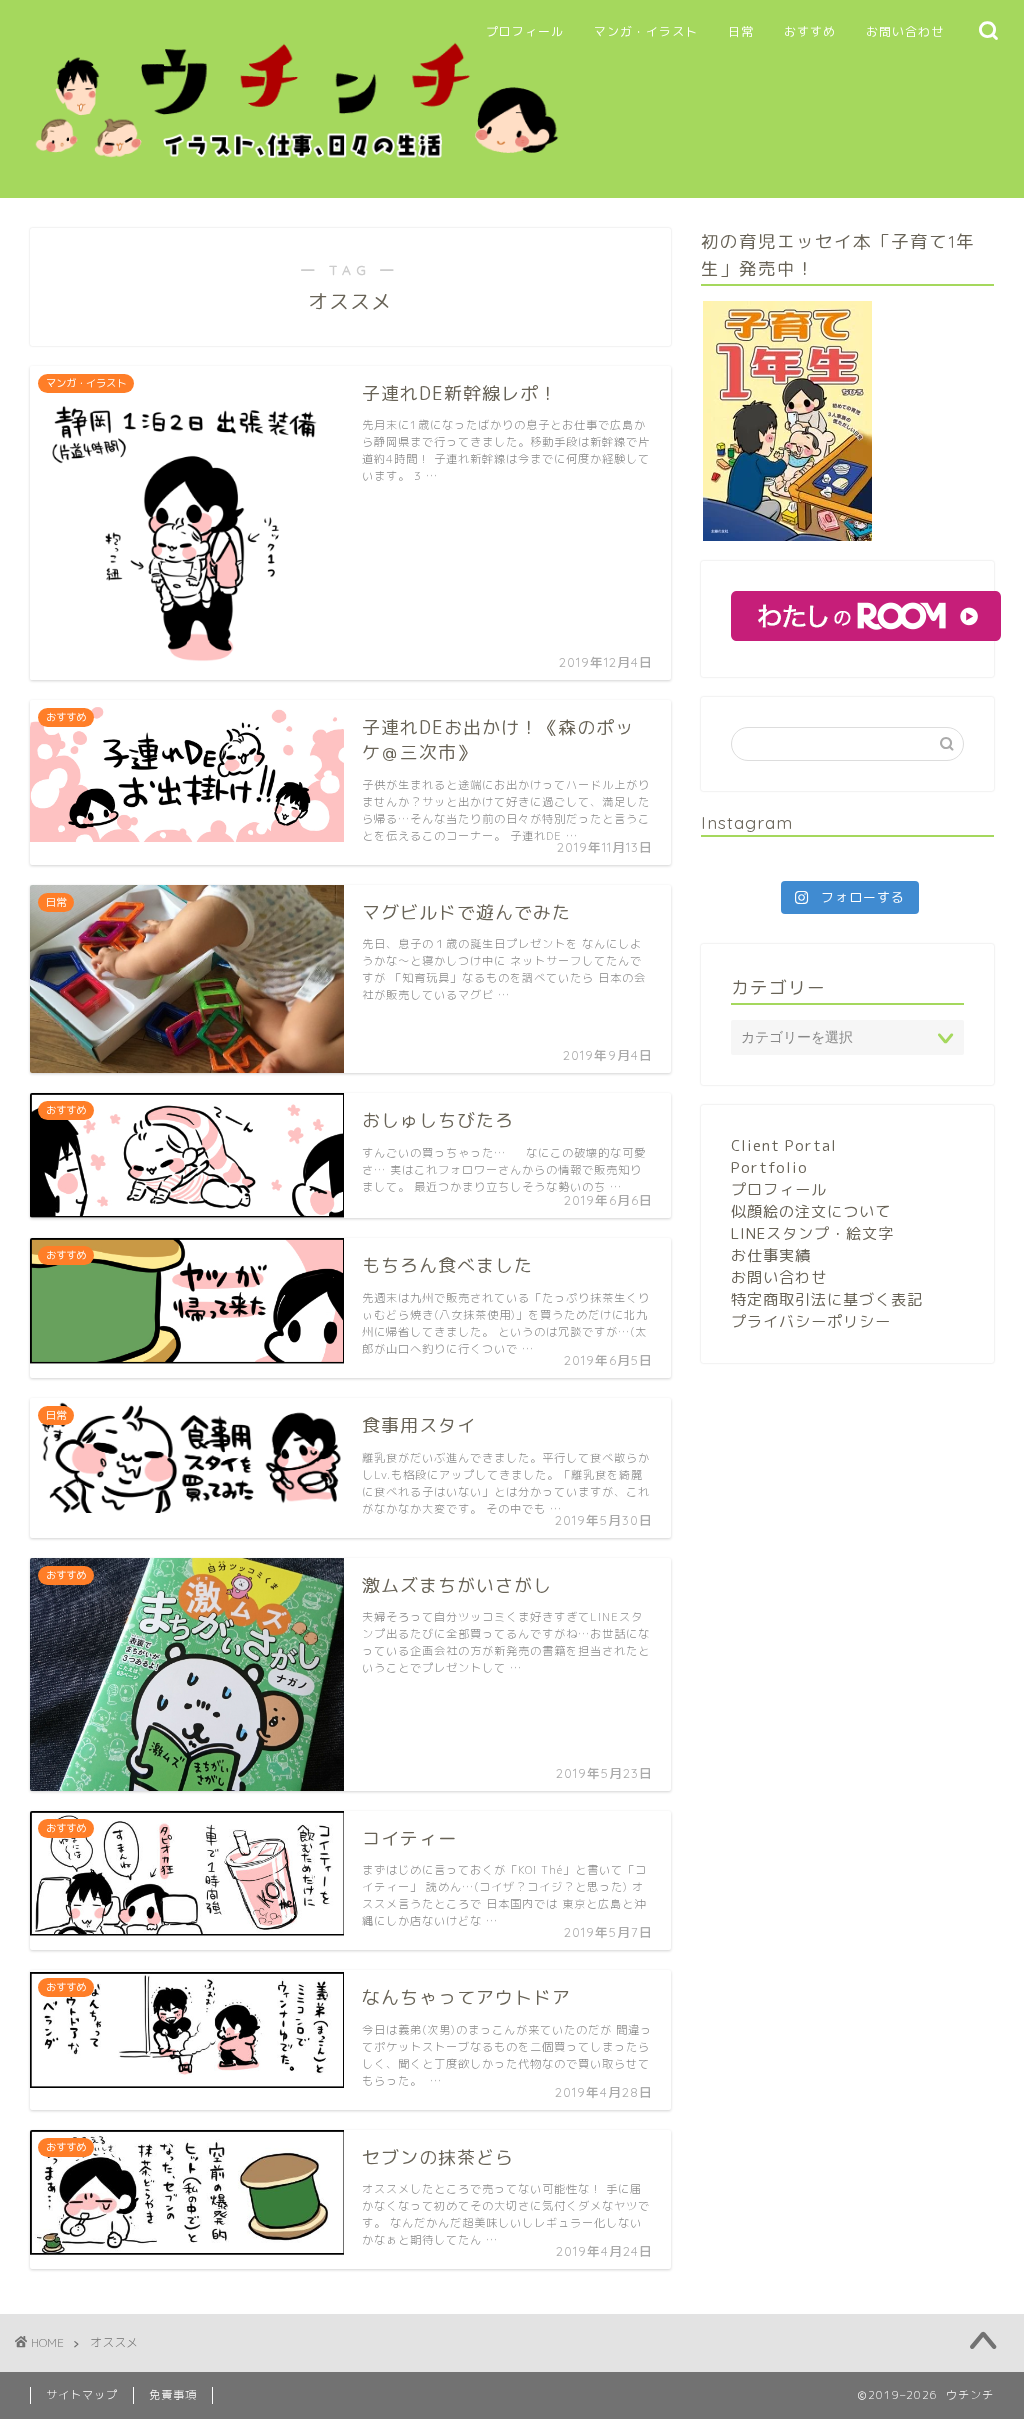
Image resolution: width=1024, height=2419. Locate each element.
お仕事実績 (771, 1255)
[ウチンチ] (297, 168)
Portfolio (769, 1167)
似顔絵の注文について (811, 1211)
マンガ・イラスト (646, 31)
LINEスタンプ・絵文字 (812, 1233)
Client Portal (784, 1145)
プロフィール (525, 31)
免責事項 (173, 2395)
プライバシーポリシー (811, 1321)
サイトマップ (82, 2395)
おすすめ (810, 31)
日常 (741, 31)
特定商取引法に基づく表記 (827, 1299)
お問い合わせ (905, 31)
